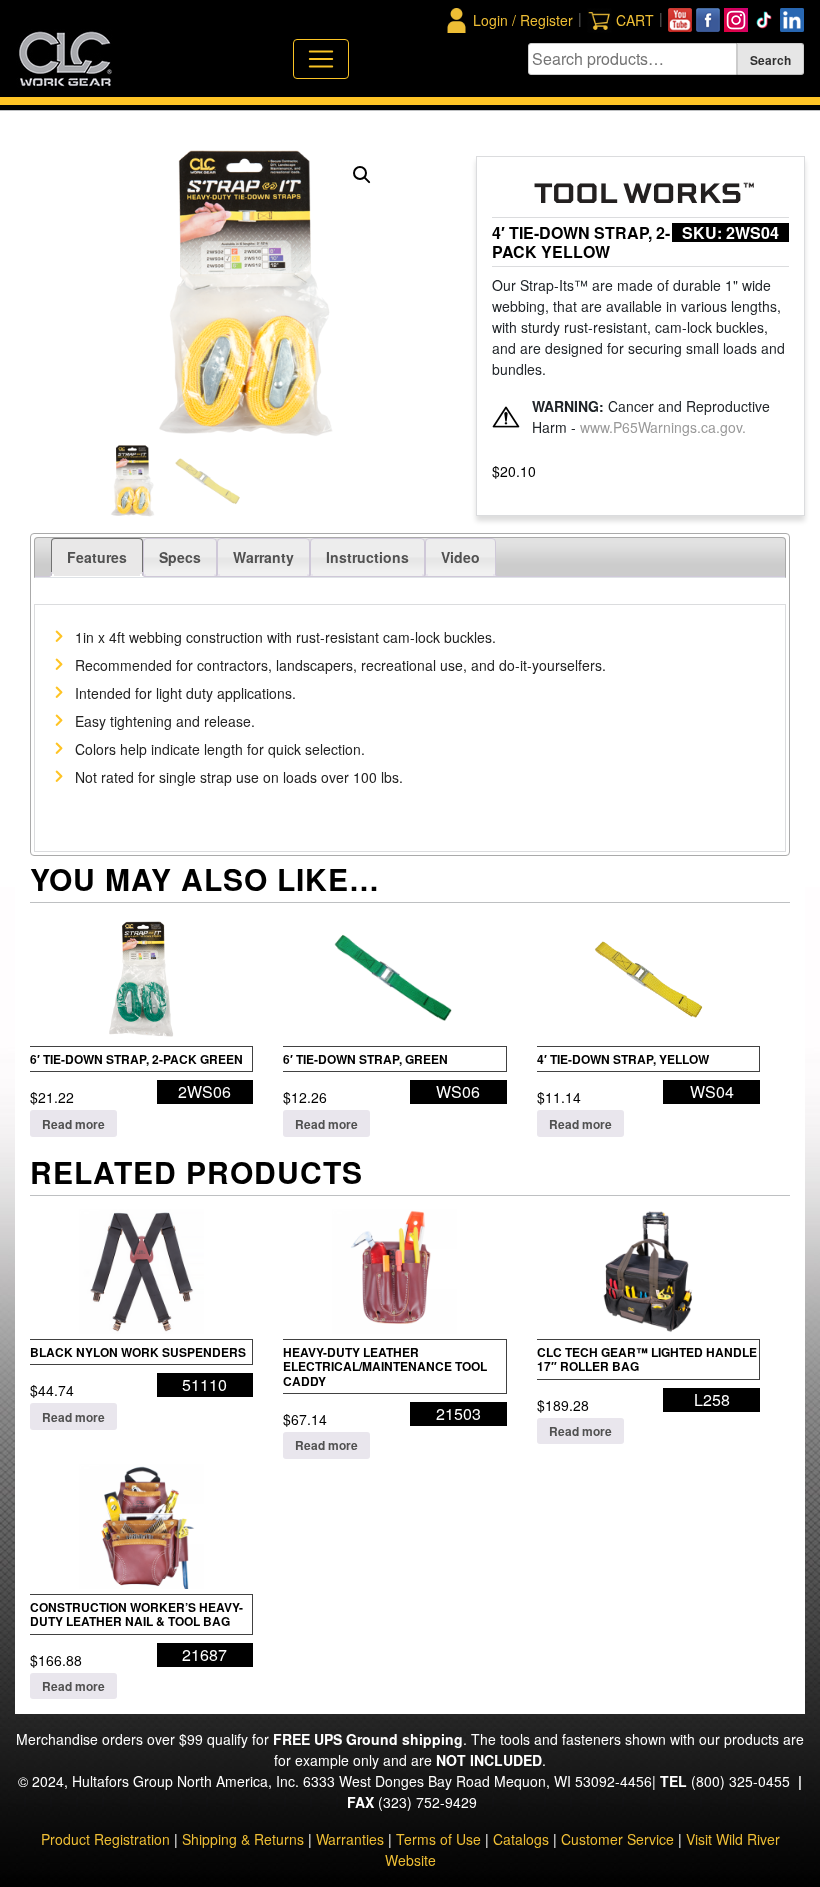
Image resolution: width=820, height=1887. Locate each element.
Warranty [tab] (263, 557)
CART (635, 20)
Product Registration (105, 1839)
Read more (73, 1124)
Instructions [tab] (367, 557)
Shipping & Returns (243, 1839)
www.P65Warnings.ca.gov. (663, 427)
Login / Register (523, 20)
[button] (362, 175)
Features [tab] (97, 557)
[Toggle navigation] (321, 59)
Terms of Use (438, 1839)
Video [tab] (460, 557)
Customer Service (617, 1839)
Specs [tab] (180, 557)
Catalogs (521, 1839)
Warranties (350, 1839)
